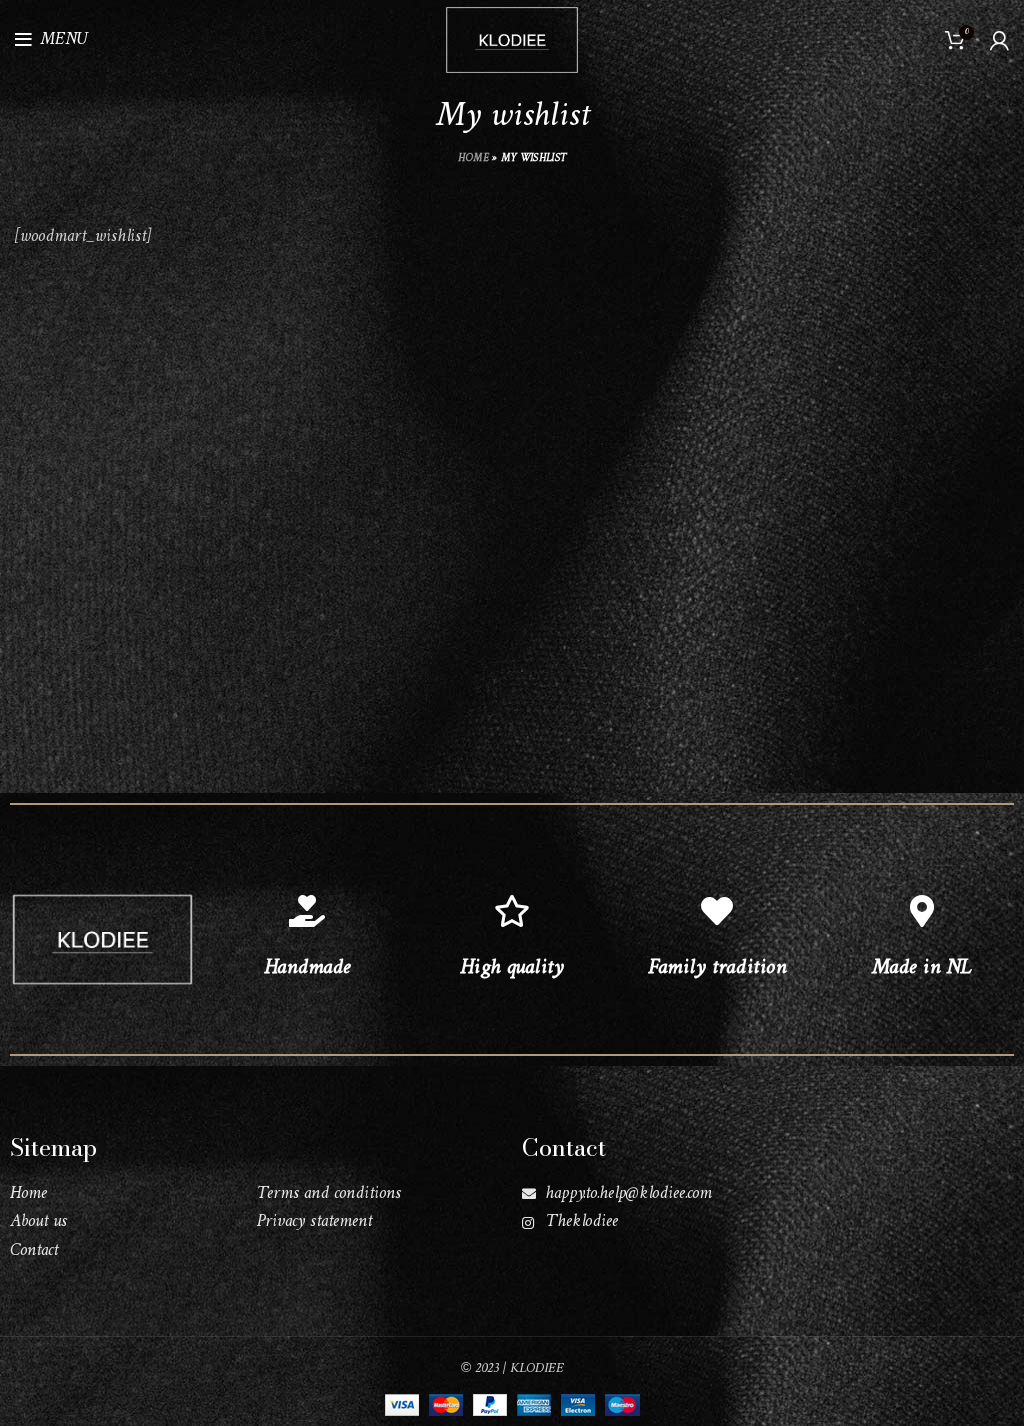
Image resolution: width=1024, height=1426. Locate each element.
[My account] (999, 40)
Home (473, 158)
